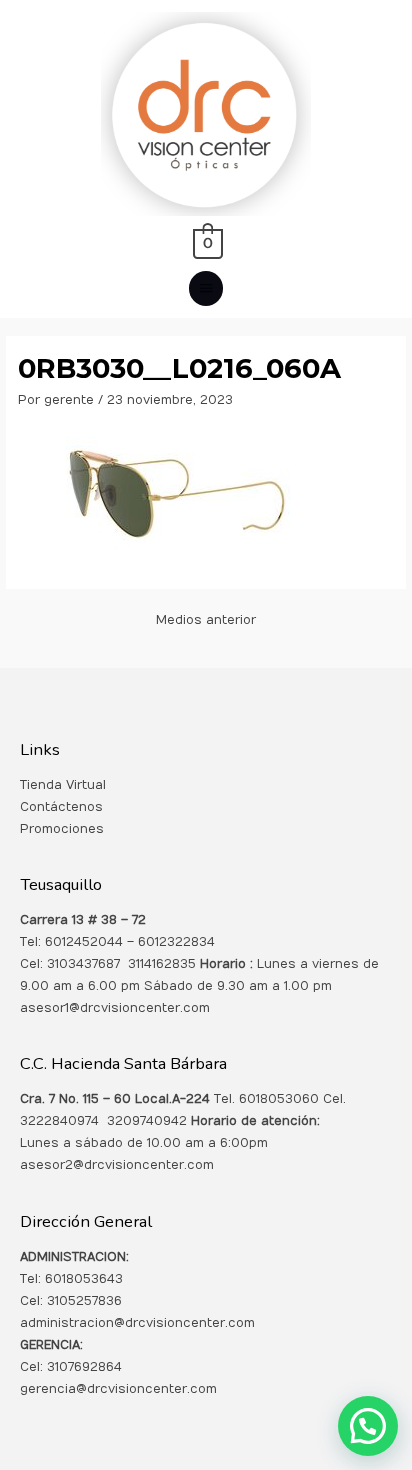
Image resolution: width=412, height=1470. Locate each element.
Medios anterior (206, 620)
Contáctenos (61, 807)
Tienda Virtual (63, 785)
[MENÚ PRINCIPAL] (206, 288)
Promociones (62, 829)
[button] (368, 1426)
